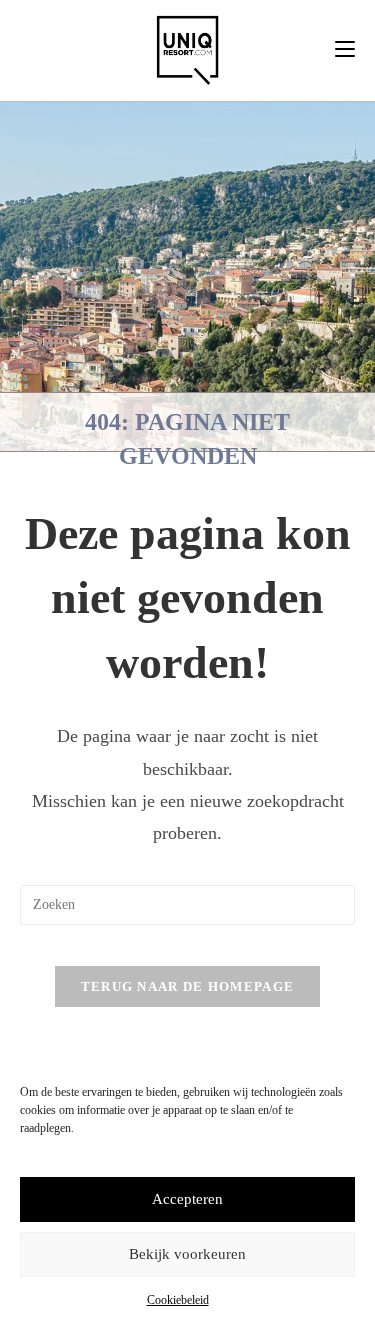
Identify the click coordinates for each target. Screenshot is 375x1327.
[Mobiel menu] (345, 50)
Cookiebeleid (178, 1300)
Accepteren (187, 1199)
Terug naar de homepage (188, 986)
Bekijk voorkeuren (187, 1254)
